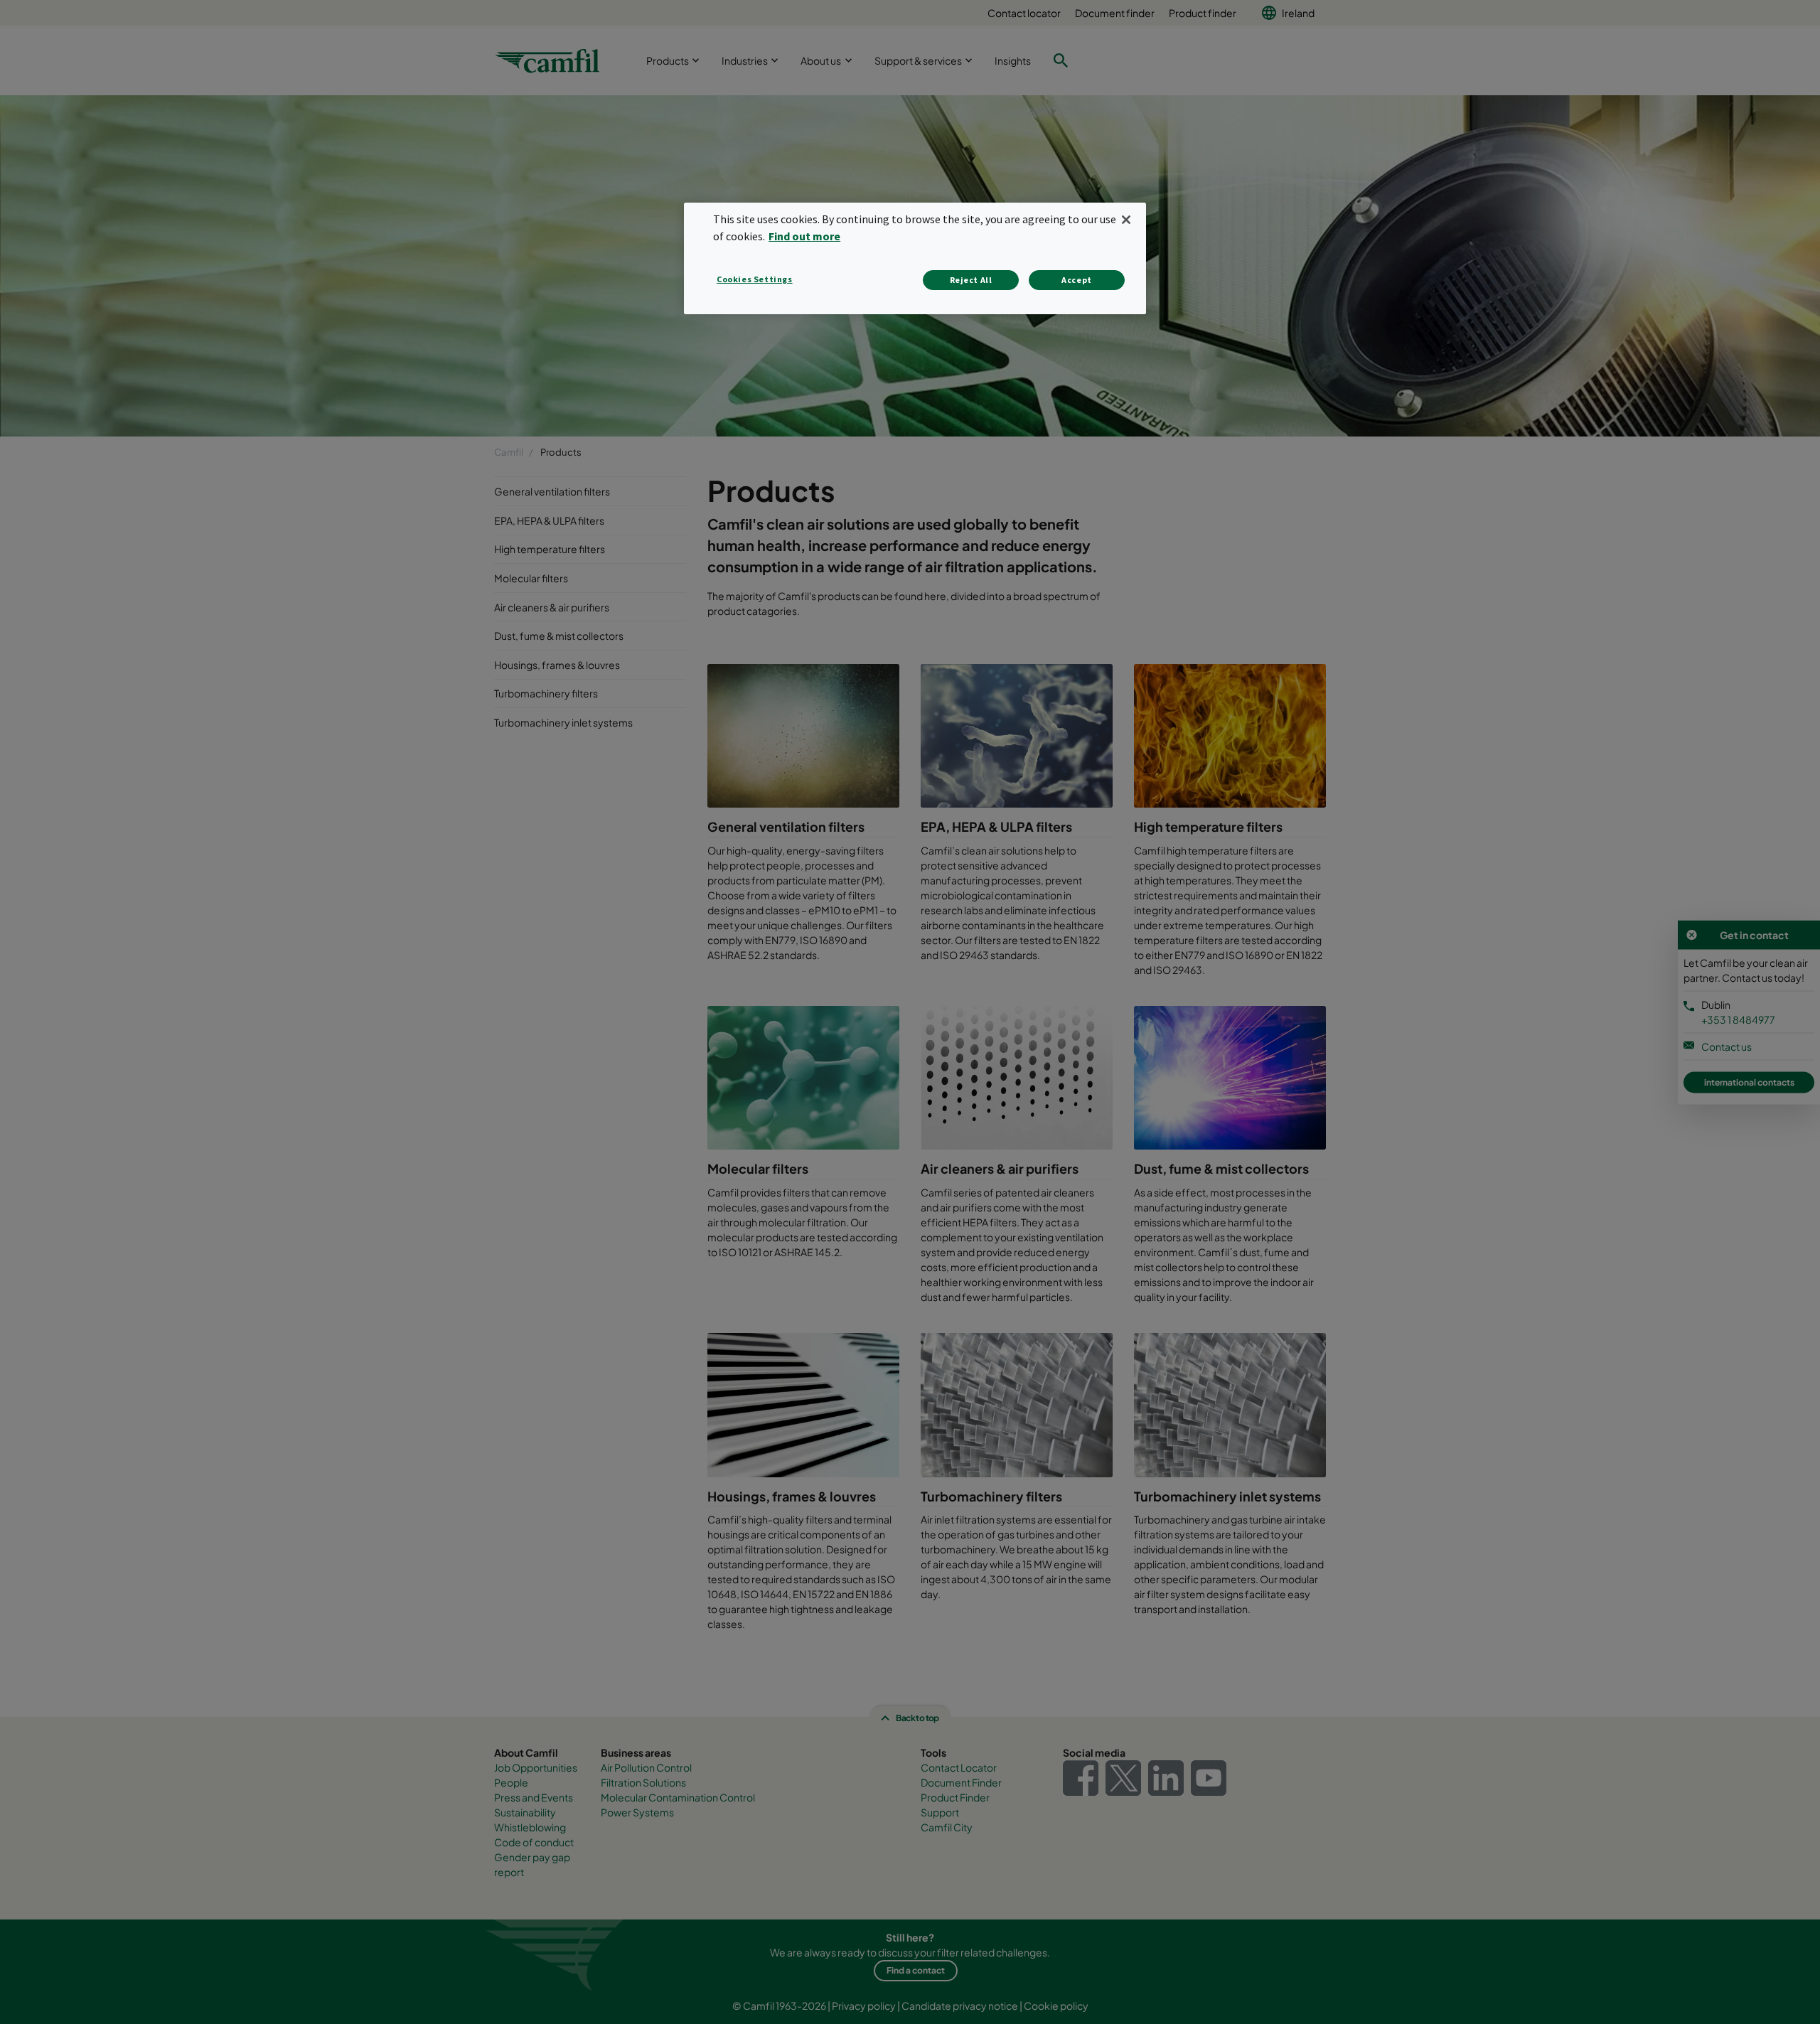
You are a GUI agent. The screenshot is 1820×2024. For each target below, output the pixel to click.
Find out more (804, 236)
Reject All (971, 280)
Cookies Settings (755, 279)
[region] (915, 258)
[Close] (1126, 220)
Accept (1077, 280)
